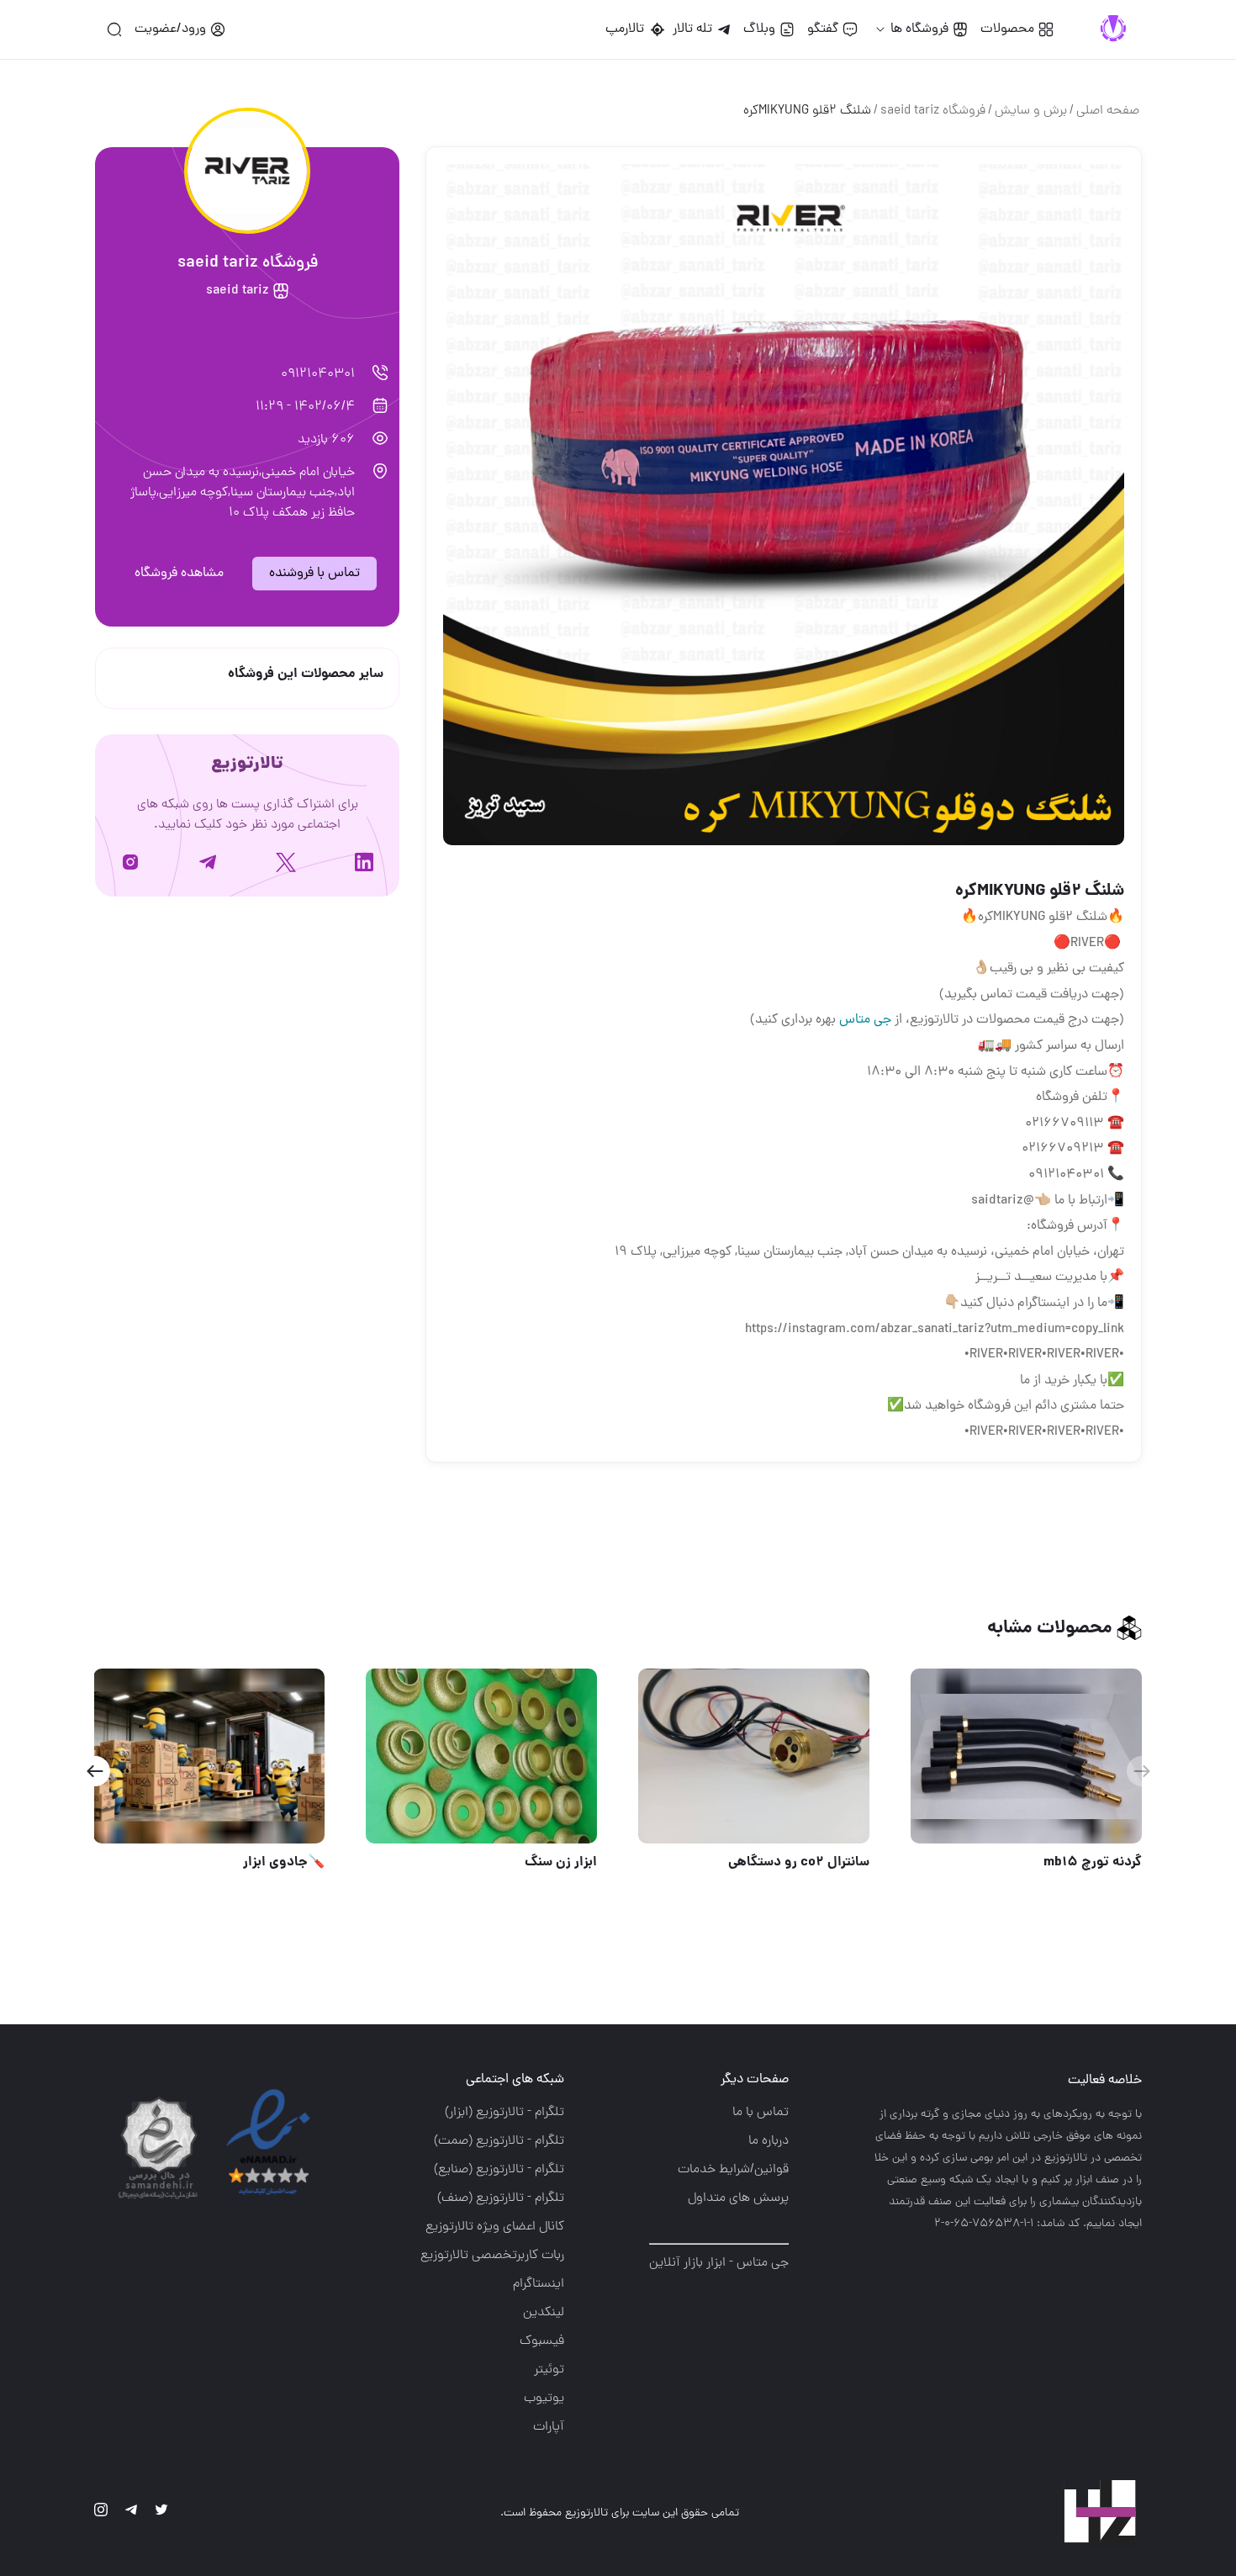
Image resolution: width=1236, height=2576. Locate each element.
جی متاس (865, 1020)
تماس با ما (761, 2113)
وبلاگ (759, 29)
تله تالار (692, 29)
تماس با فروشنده (314, 574)
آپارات (549, 2427)
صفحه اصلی (1108, 111)
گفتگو (823, 29)
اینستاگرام (539, 2284)
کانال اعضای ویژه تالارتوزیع (495, 2227)
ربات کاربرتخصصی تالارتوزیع (492, 2256)
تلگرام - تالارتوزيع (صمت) (499, 2141)
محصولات (1007, 29)
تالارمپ (628, 29)
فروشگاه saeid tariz (933, 111)
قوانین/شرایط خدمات (733, 2170)
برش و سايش (1031, 111)
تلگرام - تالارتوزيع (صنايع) (499, 2170)
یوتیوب (544, 2399)
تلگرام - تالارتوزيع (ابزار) (504, 2113)
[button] (95, 1771)
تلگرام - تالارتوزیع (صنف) (501, 2198)
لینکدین (544, 2313)
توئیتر (549, 2370)
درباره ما (769, 2141)
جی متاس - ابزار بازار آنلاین (719, 2263)
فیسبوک (542, 2341)
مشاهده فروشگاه (179, 574)
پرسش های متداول (738, 2198)
